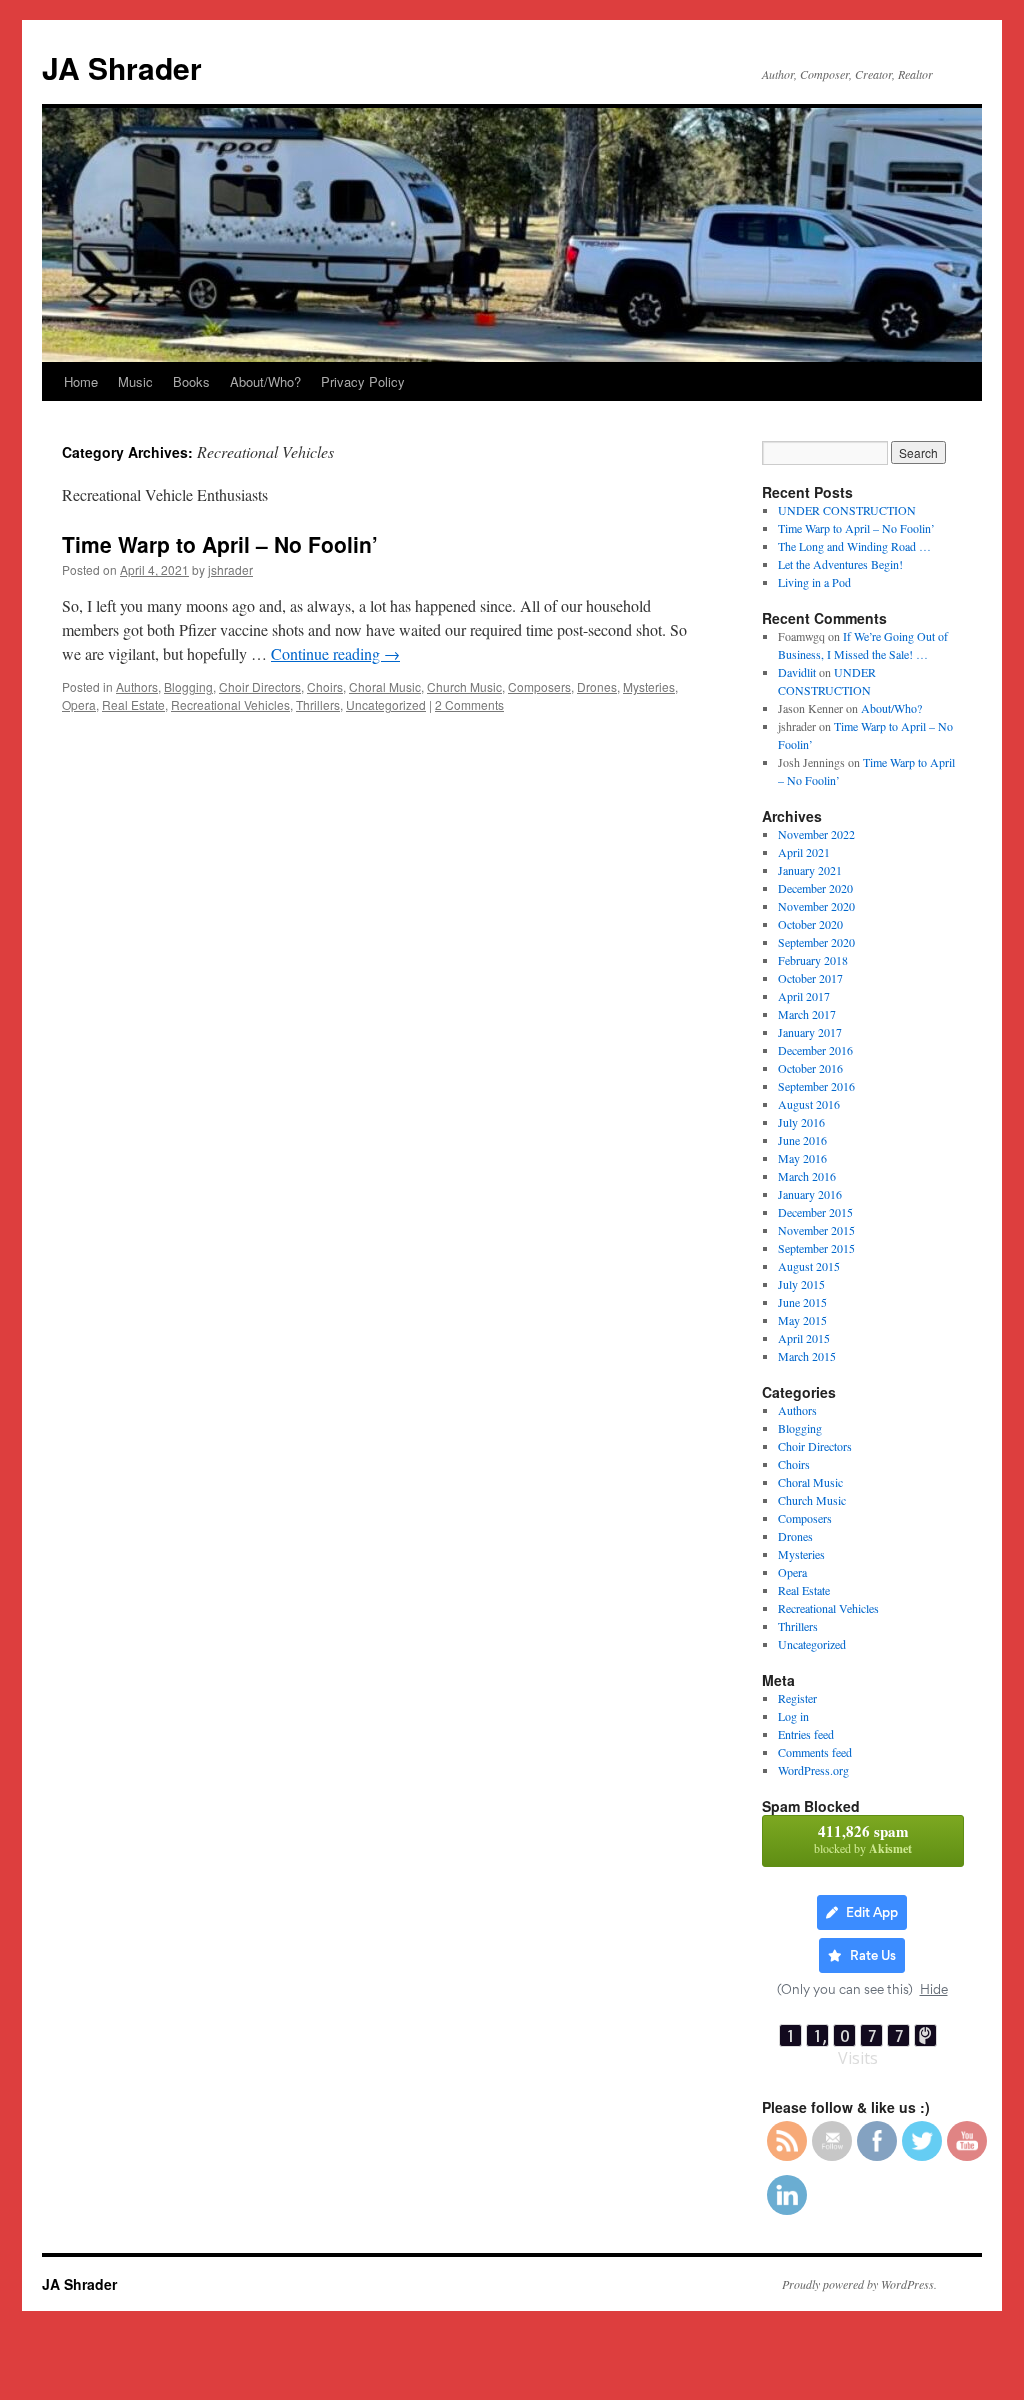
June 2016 (802, 1140)
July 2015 (801, 1284)
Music (135, 381)
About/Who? (265, 381)
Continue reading (335, 653)
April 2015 (804, 1338)
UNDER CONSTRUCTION (847, 510)
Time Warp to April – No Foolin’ (220, 544)
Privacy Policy (363, 381)
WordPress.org (813, 1770)
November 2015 (816, 1230)
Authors (137, 686)
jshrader (230, 569)
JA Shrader (122, 67)
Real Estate (133, 704)
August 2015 (809, 1266)
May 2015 (802, 1320)
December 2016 (815, 1050)
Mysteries (649, 686)
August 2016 (809, 1104)
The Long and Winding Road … (854, 546)
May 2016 (802, 1158)
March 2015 (807, 1356)
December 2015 (815, 1212)
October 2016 (810, 1068)
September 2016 (816, 1086)
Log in (793, 1716)
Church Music (464, 686)
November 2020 (816, 906)
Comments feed (815, 1752)
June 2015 (802, 1302)
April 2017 (804, 996)
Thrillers (318, 704)
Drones (597, 686)
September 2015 (816, 1248)
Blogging (188, 686)
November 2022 (816, 834)
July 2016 (801, 1122)
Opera (79, 704)
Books (191, 381)
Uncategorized (386, 704)
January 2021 (810, 870)
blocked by (863, 1838)
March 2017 (807, 1014)
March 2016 (807, 1176)
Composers (539, 686)
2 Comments (469, 704)
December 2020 (815, 888)
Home (81, 381)
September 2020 (816, 942)
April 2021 (804, 852)
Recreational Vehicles (230, 704)
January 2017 (810, 1032)
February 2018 (813, 960)
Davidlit (797, 672)
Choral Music (385, 686)
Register (797, 1698)
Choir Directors (260, 686)
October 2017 (810, 978)
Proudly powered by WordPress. (859, 2284)
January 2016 (810, 1194)
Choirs (325, 686)
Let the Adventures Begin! (840, 564)
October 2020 (810, 924)
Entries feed (806, 1734)
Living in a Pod (814, 582)
